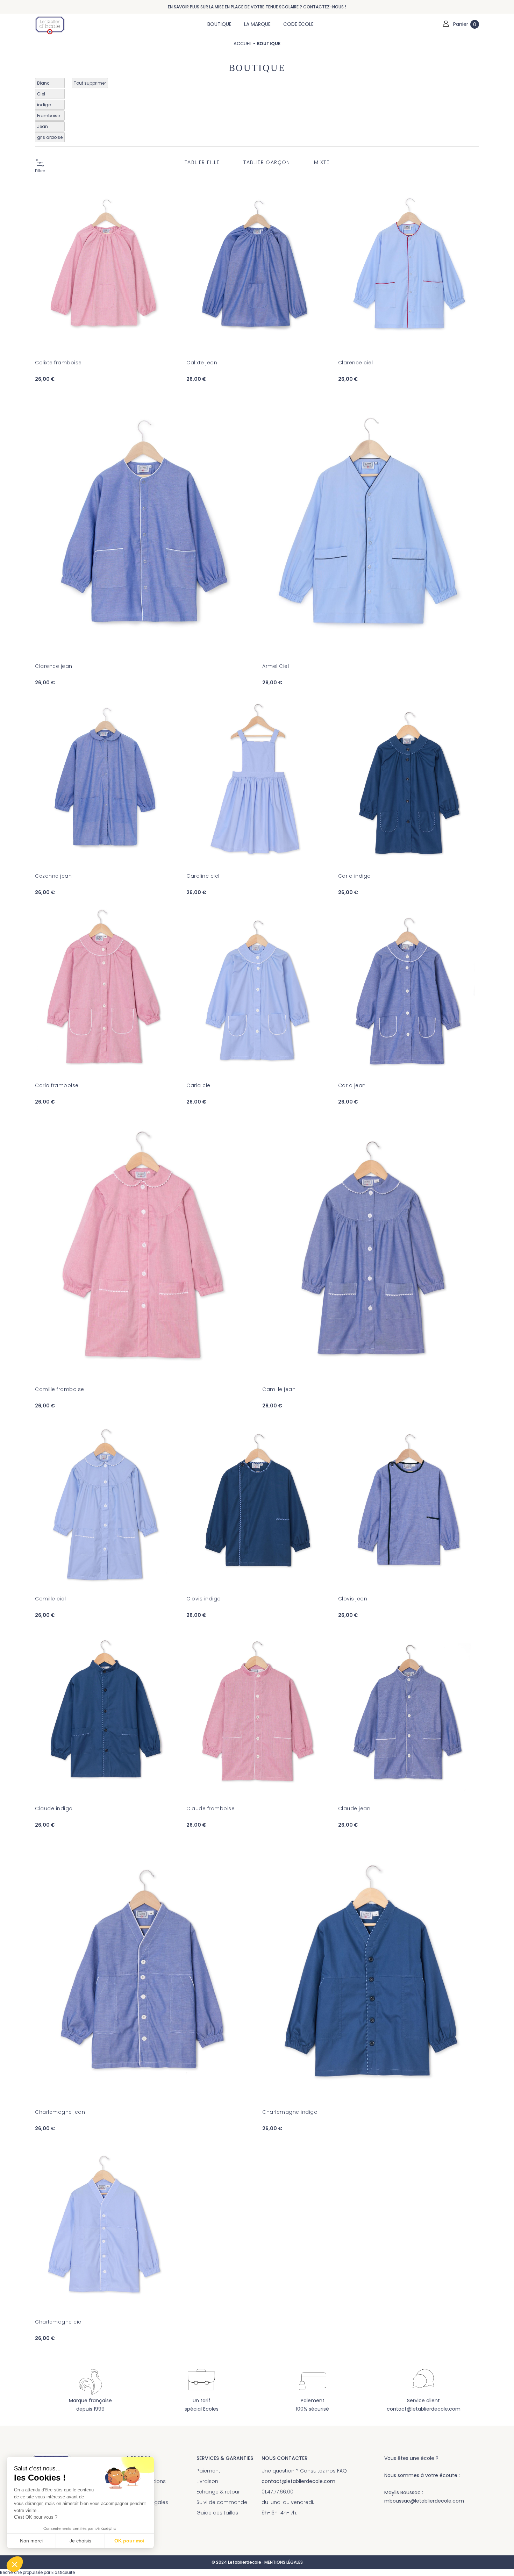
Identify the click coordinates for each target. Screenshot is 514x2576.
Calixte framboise (58, 363)
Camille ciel (50, 1599)
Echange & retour (218, 2492)
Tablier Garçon (267, 162)
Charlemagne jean (60, 2112)
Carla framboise (57, 1085)
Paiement (208, 2471)
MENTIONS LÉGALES (284, 2562)
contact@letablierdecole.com (424, 2409)
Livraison (207, 2481)
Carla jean (352, 1085)
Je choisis (80, 2541)
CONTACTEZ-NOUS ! (325, 7)
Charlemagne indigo (290, 2112)
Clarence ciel (356, 363)
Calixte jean (202, 363)
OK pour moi (129, 2541)
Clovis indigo (204, 1599)
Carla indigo (355, 876)
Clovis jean (353, 1599)
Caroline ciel (203, 876)
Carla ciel (199, 1085)
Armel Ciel (276, 666)
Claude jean (354, 1808)
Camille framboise (60, 1389)
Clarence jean (54, 666)
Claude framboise (210, 1808)
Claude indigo (54, 1808)
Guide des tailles (217, 2513)
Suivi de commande (222, 2502)
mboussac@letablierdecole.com (424, 2501)
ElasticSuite (63, 2573)
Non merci (31, 2541)
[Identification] (446, 24)
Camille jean (279, 1389)
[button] (15, 2564)
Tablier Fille (202, 162)
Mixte (322, 162)
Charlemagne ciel (59, 2322)
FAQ (342, 2471)
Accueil (243, 44)
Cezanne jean (53, 876)
